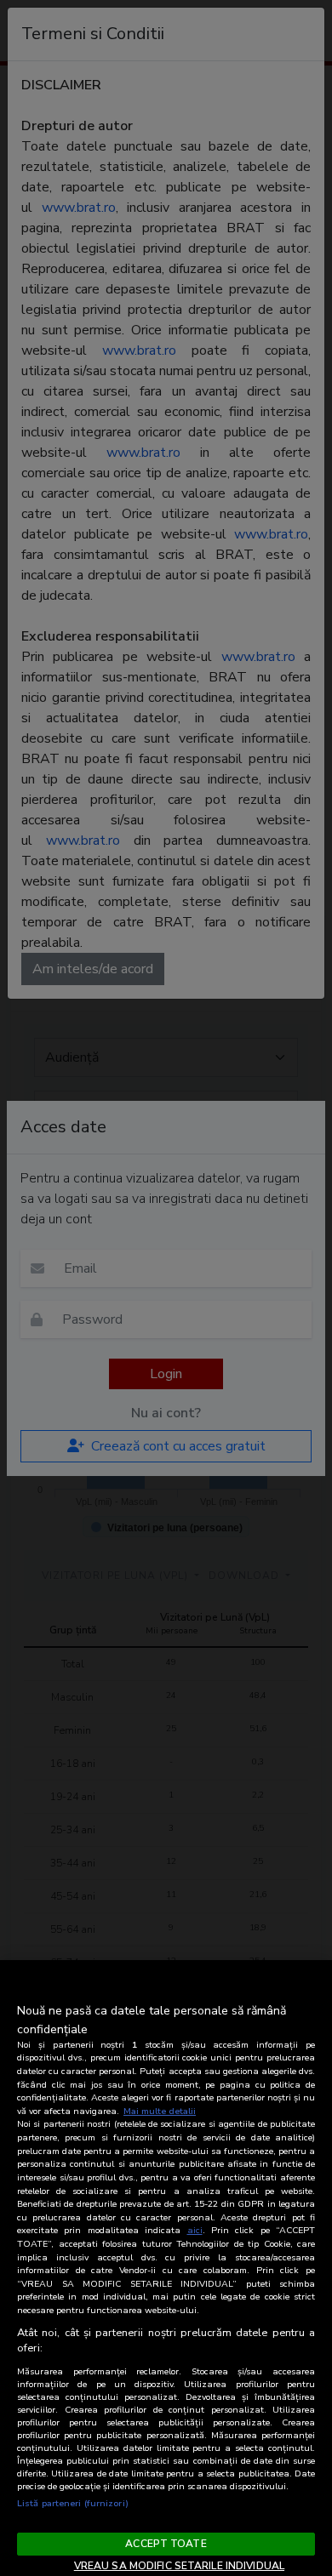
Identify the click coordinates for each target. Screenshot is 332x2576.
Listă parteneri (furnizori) (73, 2503)
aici (195, 2230)
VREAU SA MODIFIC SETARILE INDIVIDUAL (179, 2566)
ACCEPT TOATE (166, 2544)
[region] (166, 2268)
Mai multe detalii (160, 2111)
